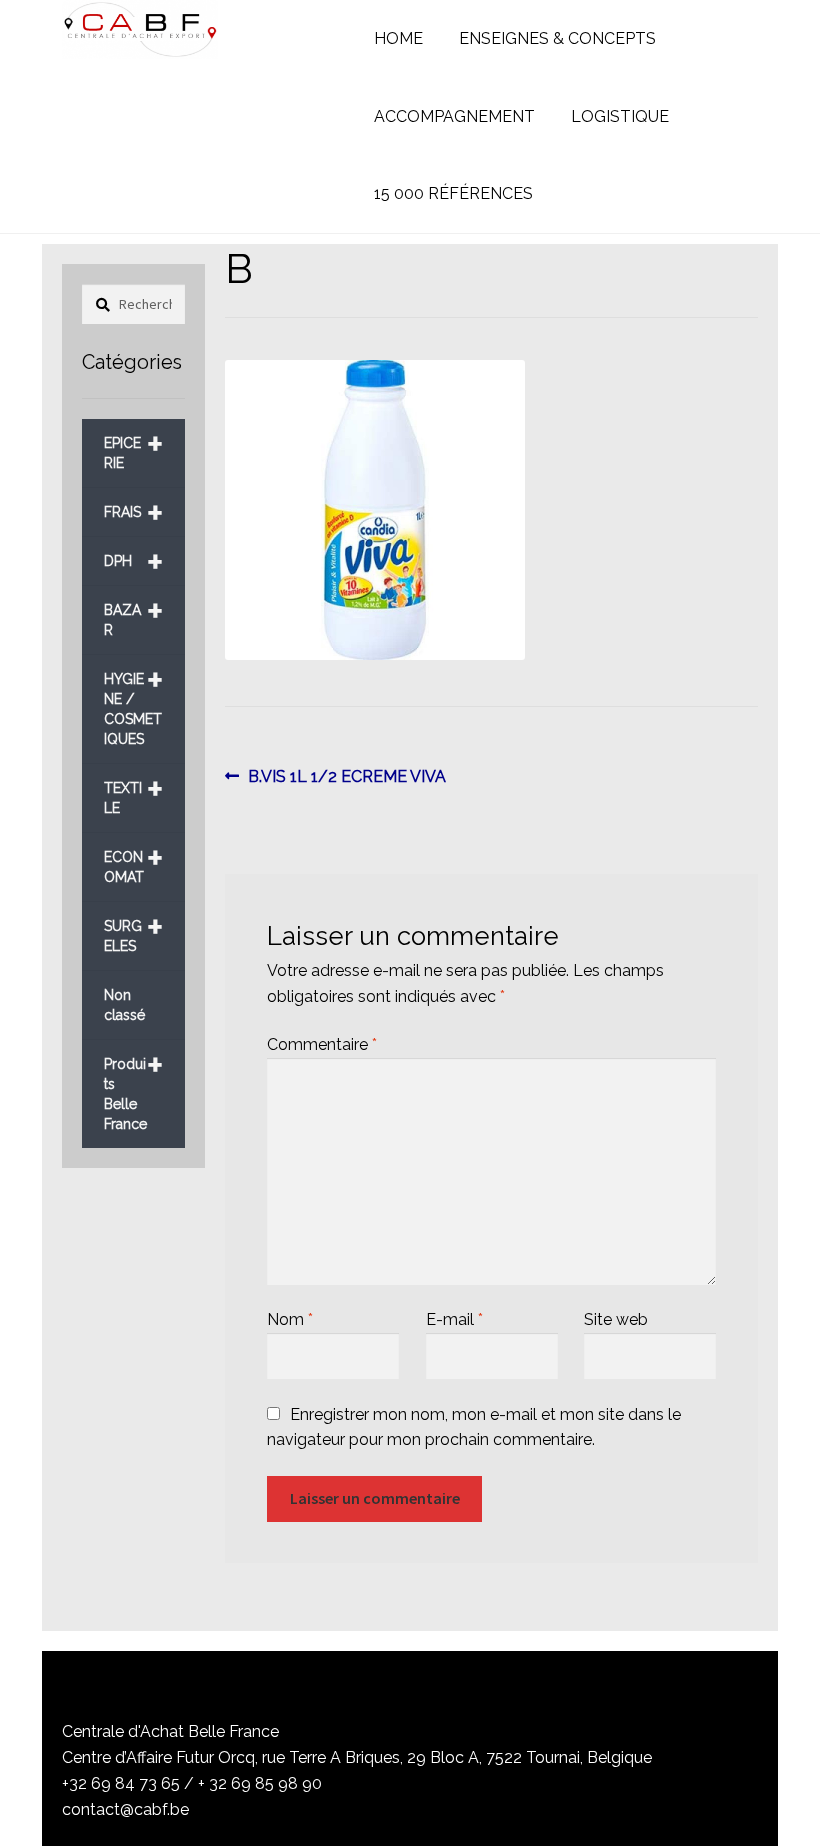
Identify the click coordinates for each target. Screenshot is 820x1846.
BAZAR (133, 612)
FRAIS (133, 512)
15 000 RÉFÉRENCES (453, 193)
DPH (133, 561)
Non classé (124, 1005)
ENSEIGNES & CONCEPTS (557, 38)
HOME (398, 38)
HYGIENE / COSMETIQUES (133, 701)
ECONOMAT (133, 859)
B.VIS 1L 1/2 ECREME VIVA (346, 778)
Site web (616, 1319)
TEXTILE (133, 790)
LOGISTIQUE (620, 116)
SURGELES (133, 928)
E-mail (454, 1319)
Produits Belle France (133, 1086)
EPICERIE (133, 445)
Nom (290, 1319)
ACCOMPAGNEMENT (454, 116)
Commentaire (322, 1044)
